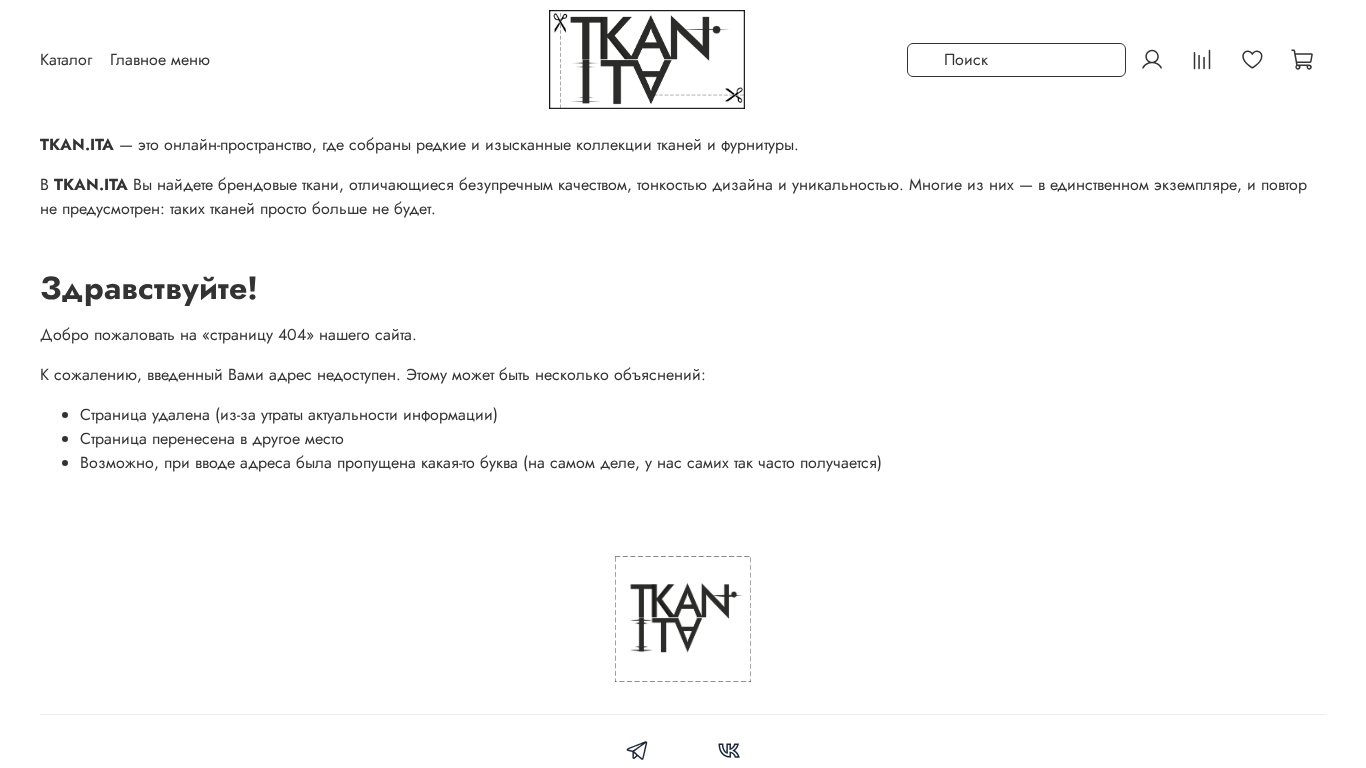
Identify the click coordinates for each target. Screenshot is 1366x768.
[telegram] (637, 753)
